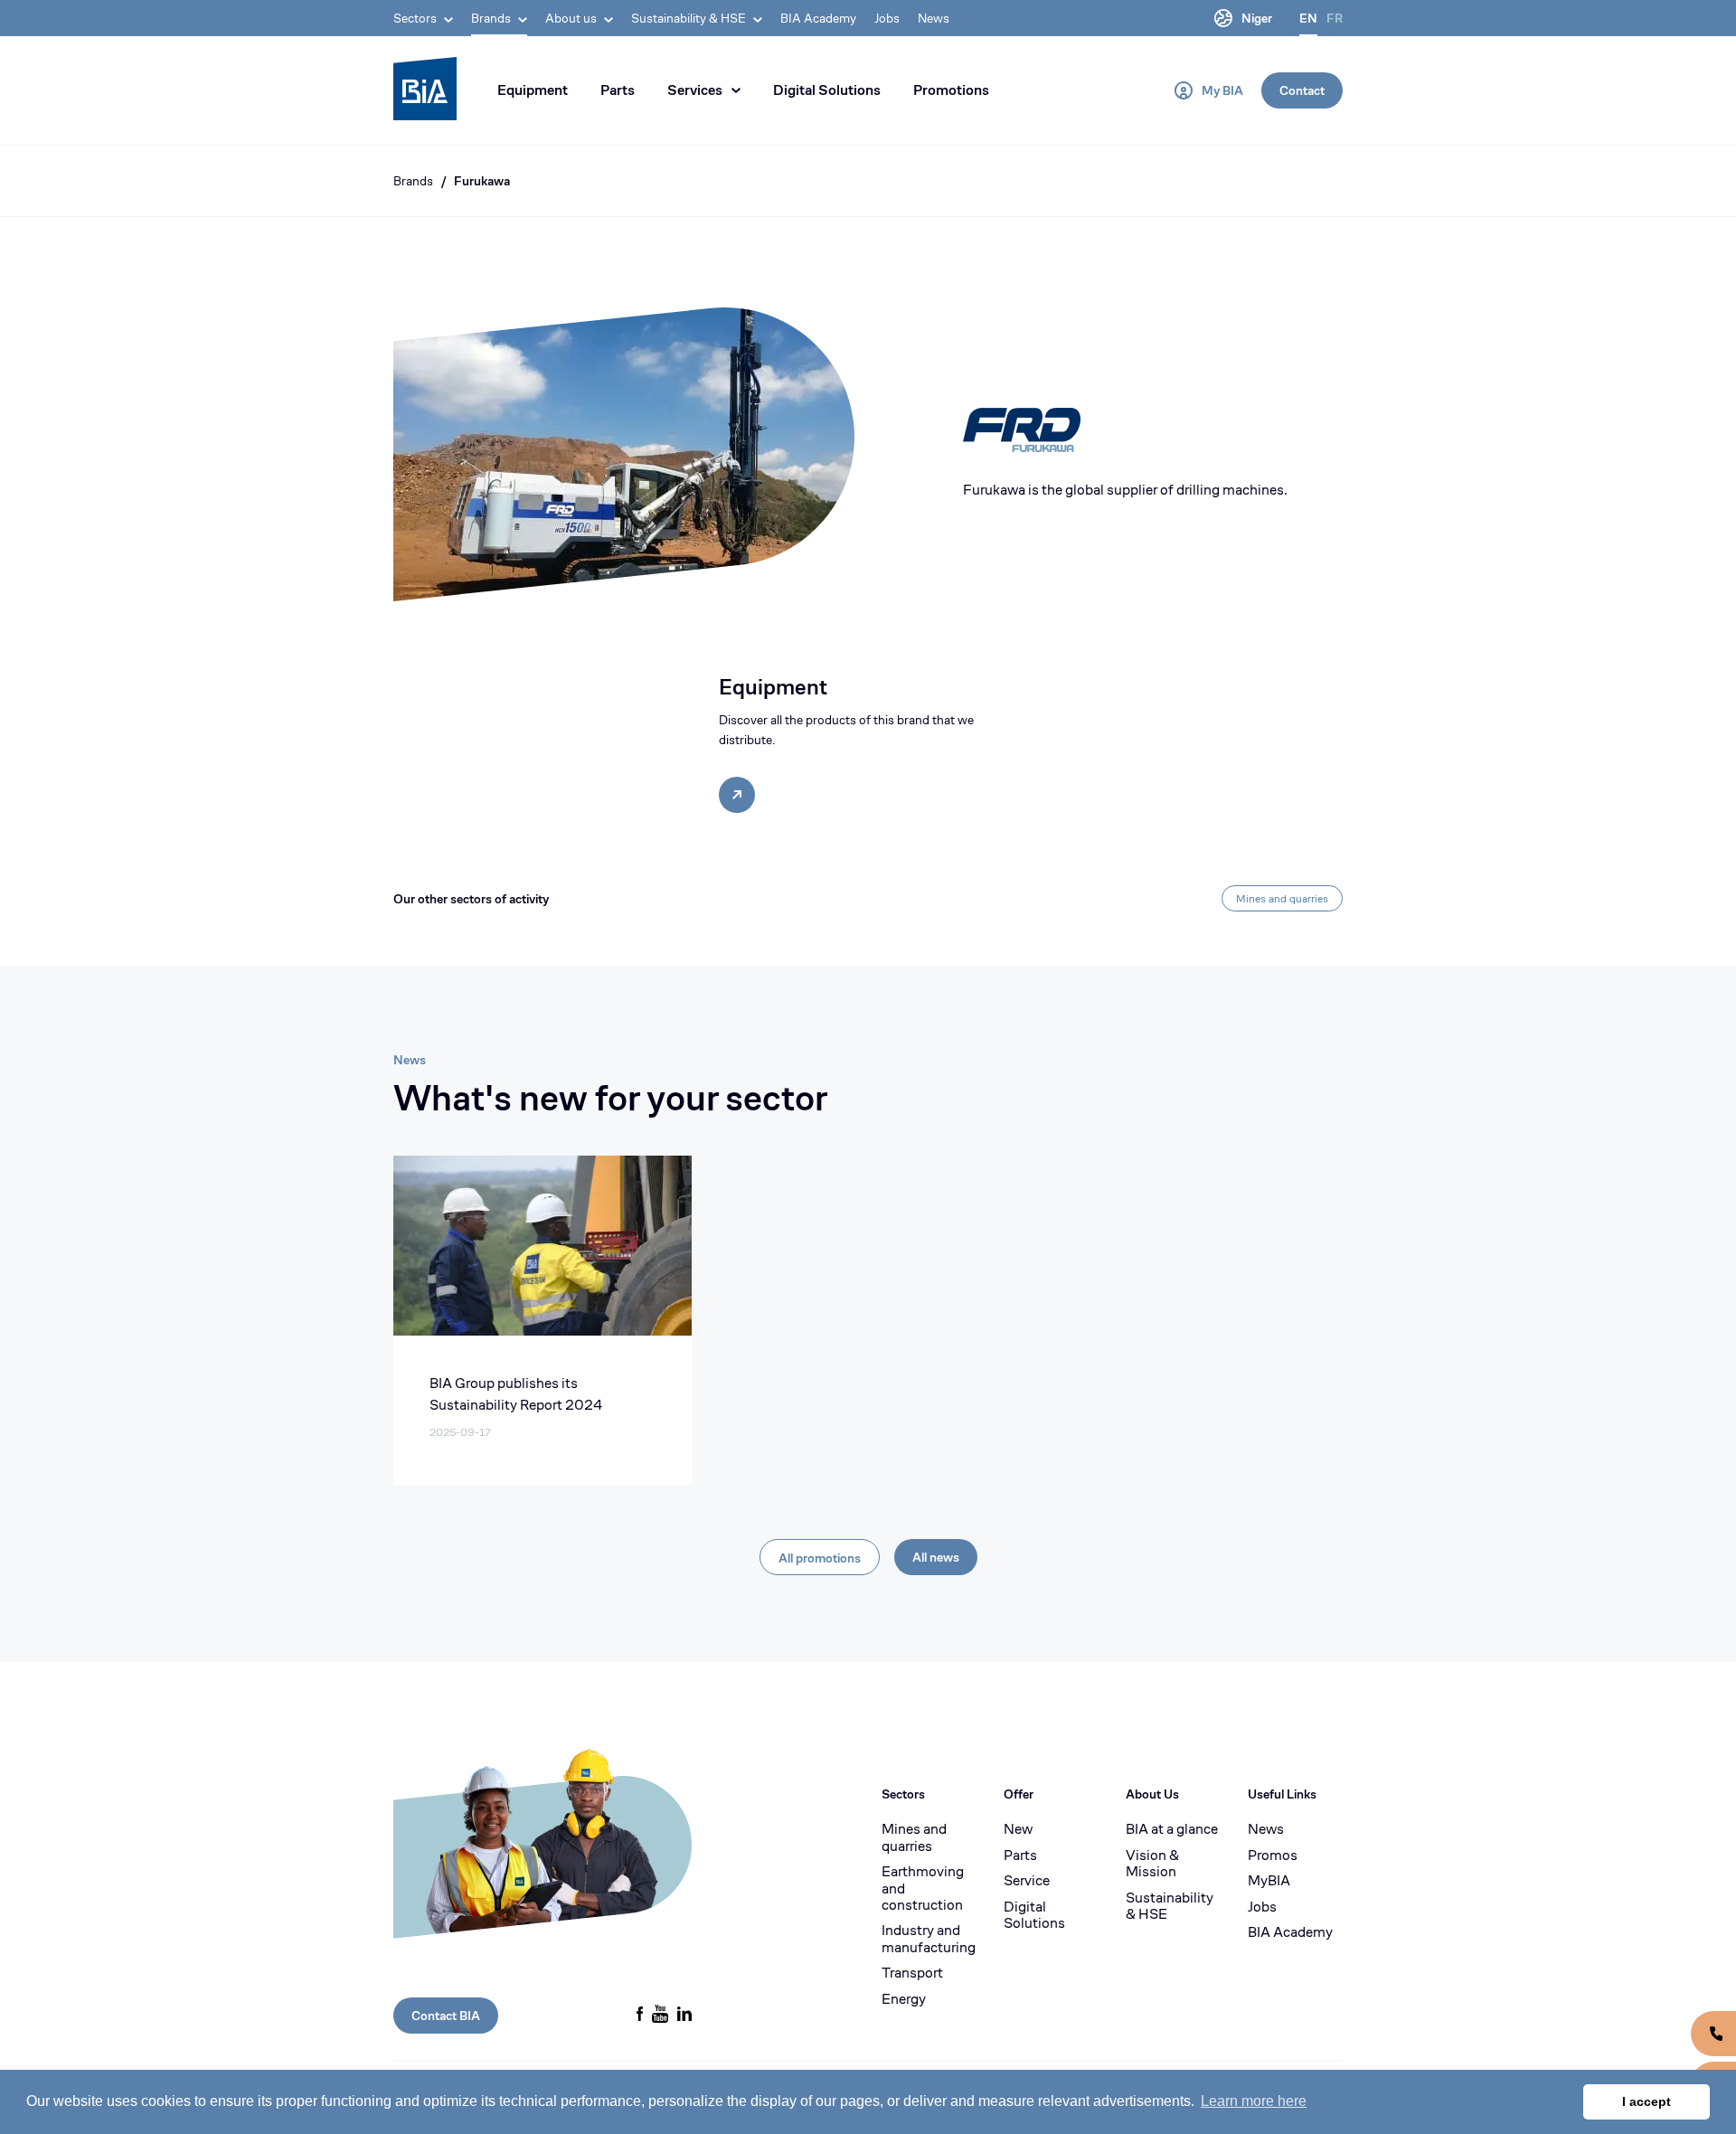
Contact (1302, 90)
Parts (618, 90)
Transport (912, 1973)
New (1018, 1829)
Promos (1273, 1855)
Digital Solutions (827, 90)
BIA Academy (818, 18)
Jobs (887, 18)
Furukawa (482, 181)
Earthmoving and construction (923, 1888)
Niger (1257, 18)
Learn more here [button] (1254, 2101)
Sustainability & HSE (1170, 1907)
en (1308, 18)
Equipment (533, 90)
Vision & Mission (1152, 1864)
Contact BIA (446, 2016)
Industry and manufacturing (929, 1939)
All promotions (820, 1558)
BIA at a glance (1172, 1829)
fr (1335, 18)
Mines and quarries (1282, 898)
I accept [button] (1646, 2101)
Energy (904, 1999)
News (934, 18)
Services (695, 90)
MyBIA (1269, 1881)
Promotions (951, 90)
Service (1027, 1881)
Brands (413, 181)
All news (936, 1557)
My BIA (1222, 90)
